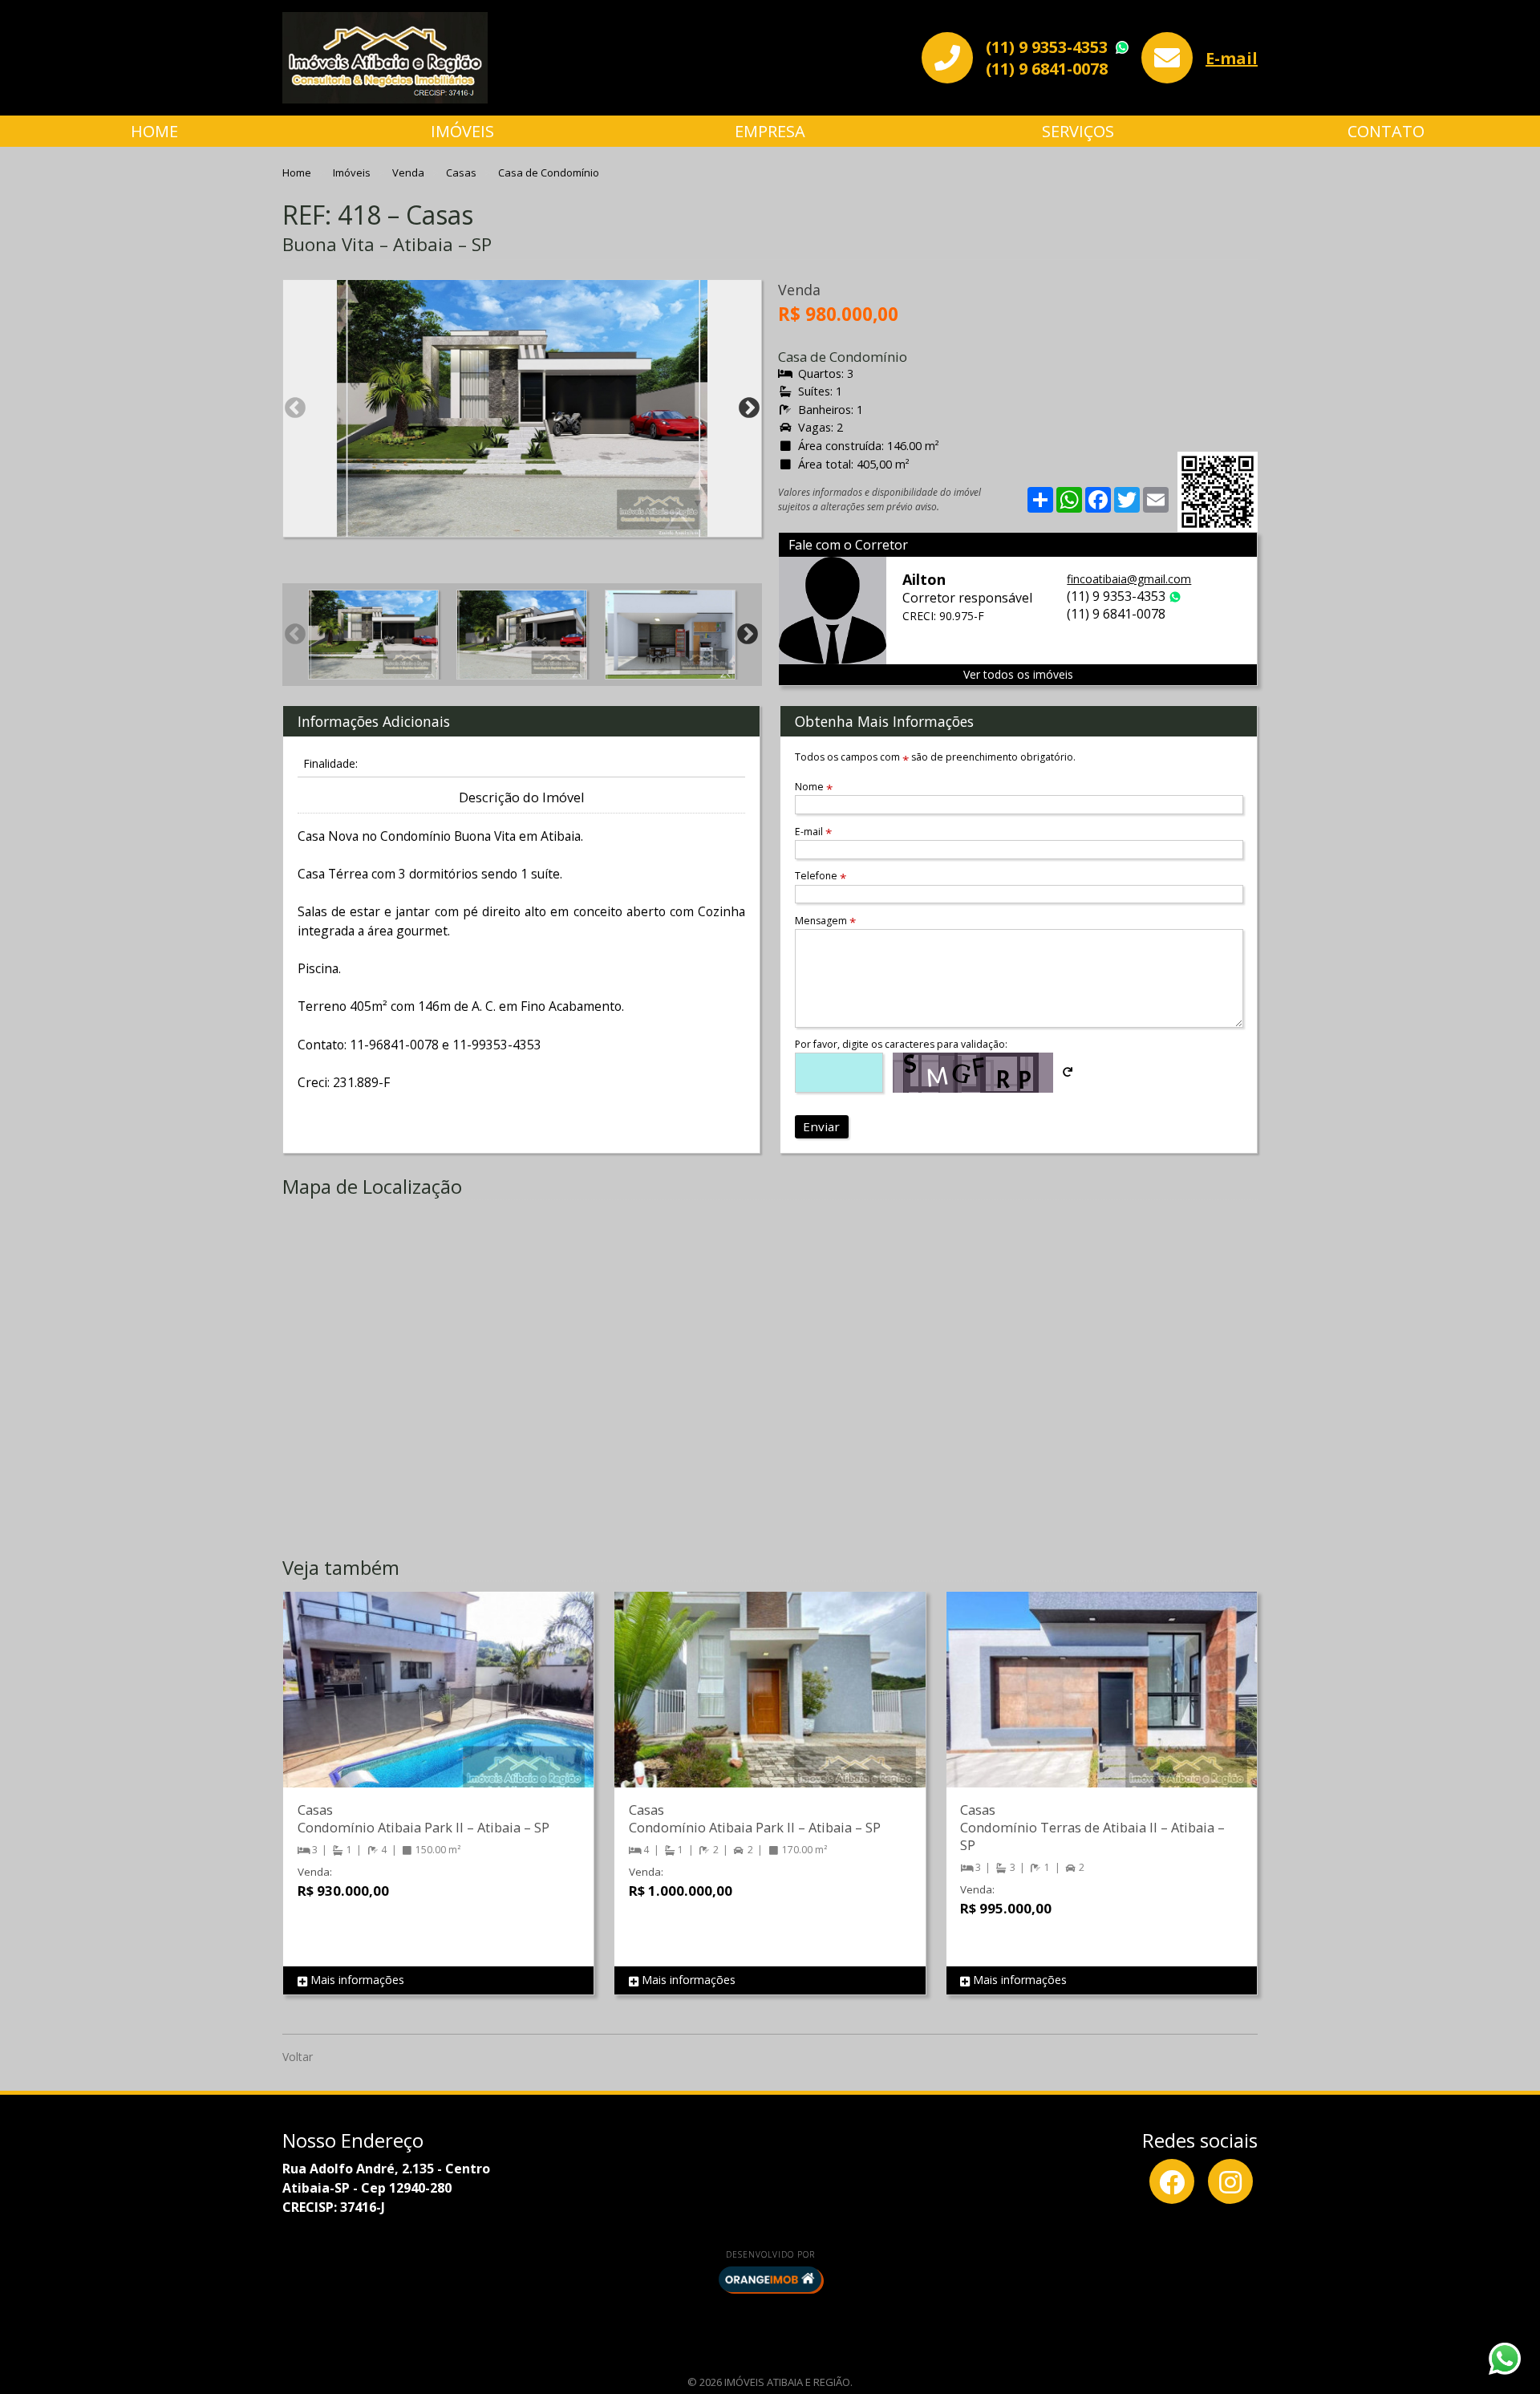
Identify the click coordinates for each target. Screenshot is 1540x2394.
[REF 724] (438, 1706)
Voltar (298, 2057)
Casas (462, 172)
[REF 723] (1102, 1706)
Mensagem (825, 921)
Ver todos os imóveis (1018, 674)
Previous (295, 408)
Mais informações (356, 1980)
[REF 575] (770, 1706)
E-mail (1232, 58)
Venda (409, 172)
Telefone (821, 876)
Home (154, 131)
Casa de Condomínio (549, 172)
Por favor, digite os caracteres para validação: (901, 1044)
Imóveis (462, 131)
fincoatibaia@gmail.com (1129, 579)
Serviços (1078, 131)
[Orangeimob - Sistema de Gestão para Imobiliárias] (770, 2279)
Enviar (821, 1126)
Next (749, 408)
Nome (814, 787)
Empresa (770, 131)
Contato (1386, 131)
